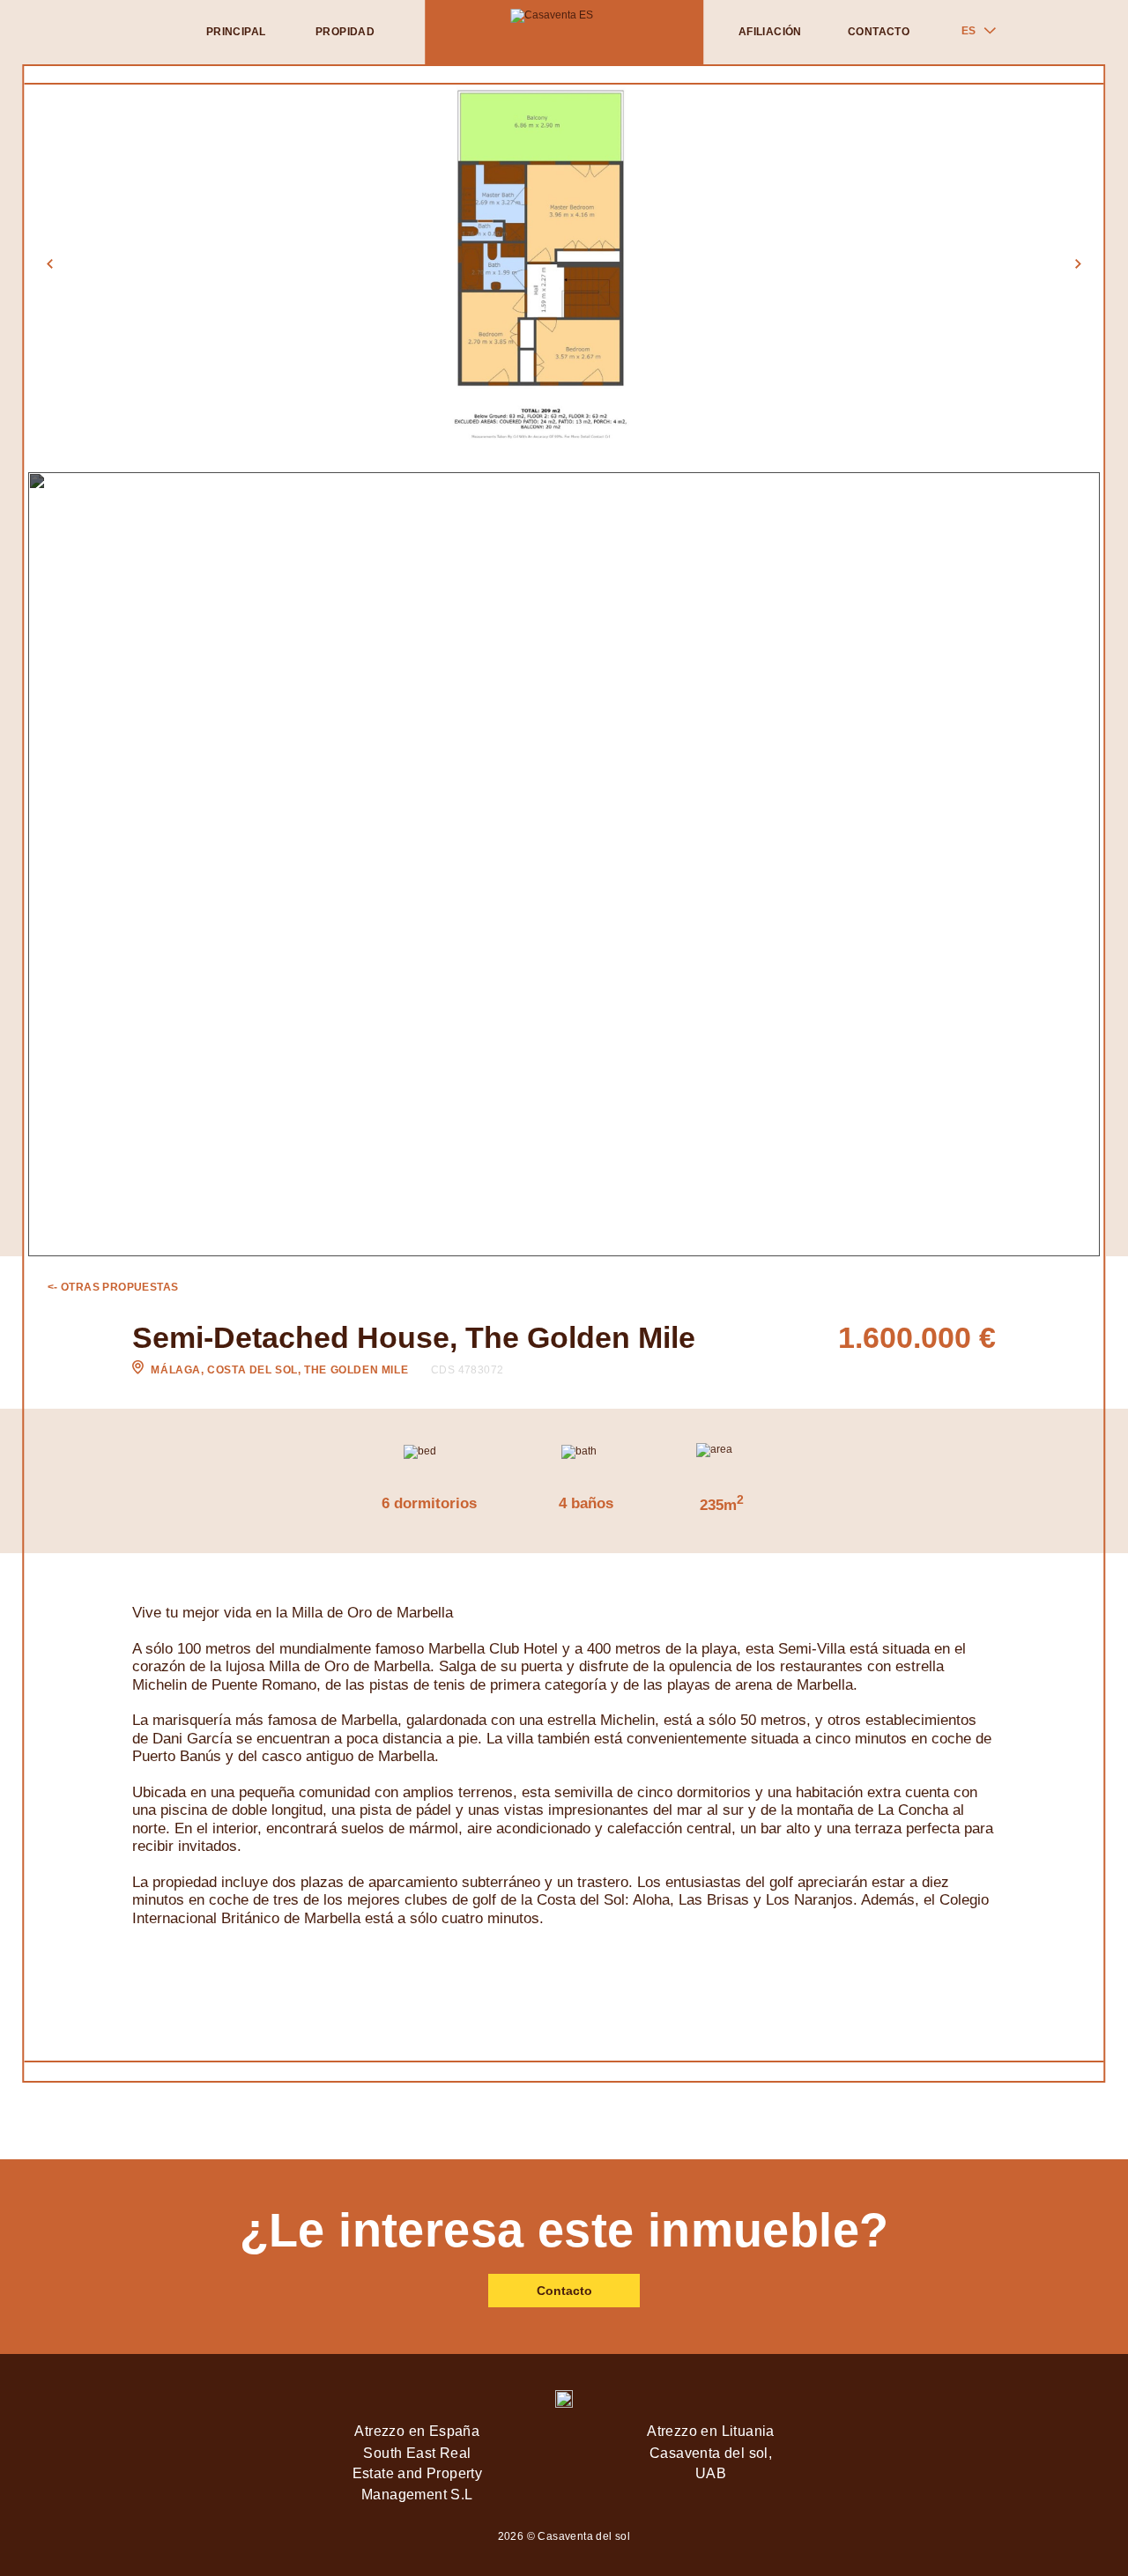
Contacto (879, 32)
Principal (236, 32)
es (968, 31)
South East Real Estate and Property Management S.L (418, 2473)
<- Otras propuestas (113, 1287)
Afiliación (770, 32)
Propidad (345, 32)
